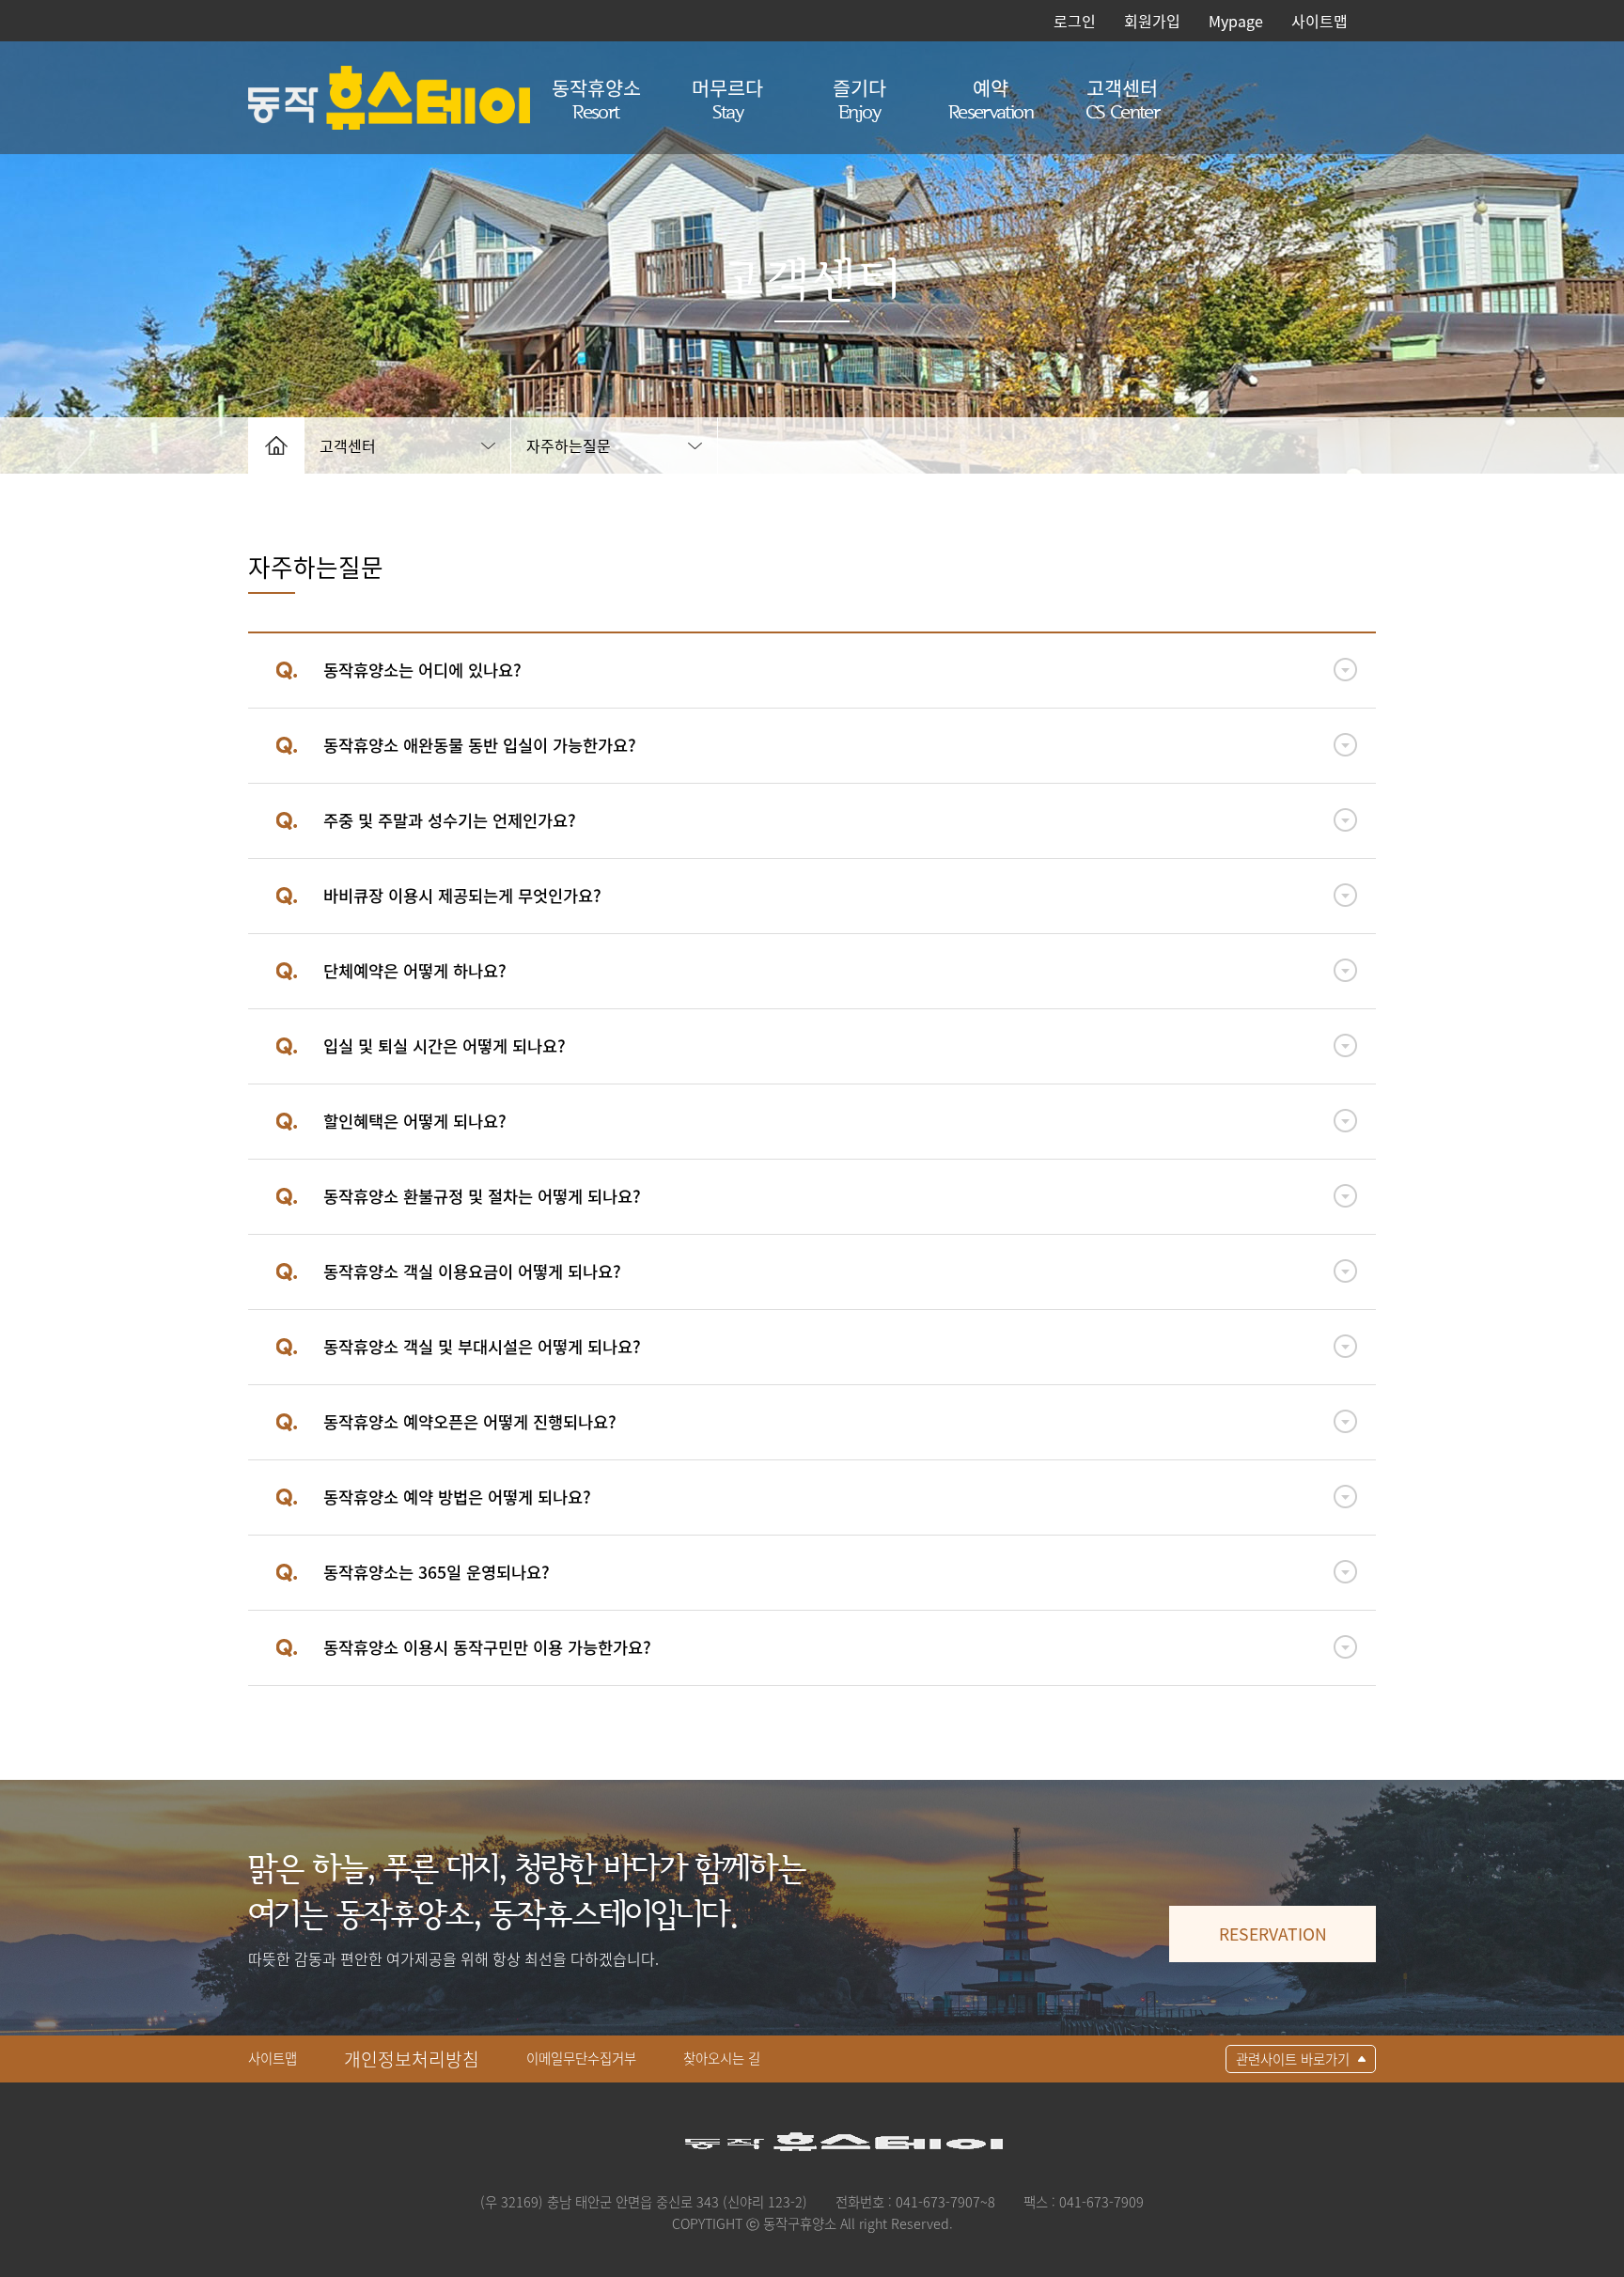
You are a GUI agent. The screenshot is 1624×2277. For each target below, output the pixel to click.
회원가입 (1152, 21)
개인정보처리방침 (412, 2059)
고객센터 (1122, 98)
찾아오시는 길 (722, 2058)
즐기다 (859, 98)
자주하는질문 (569, 445)
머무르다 (727, 98)
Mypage (1236, 21)
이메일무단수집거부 (581, 2058)
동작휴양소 (596, 98)
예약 (991, 98)
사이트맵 (1319, 21)
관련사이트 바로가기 (1293, 2059)
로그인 (1075, 21)
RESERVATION (1273, 1934)
